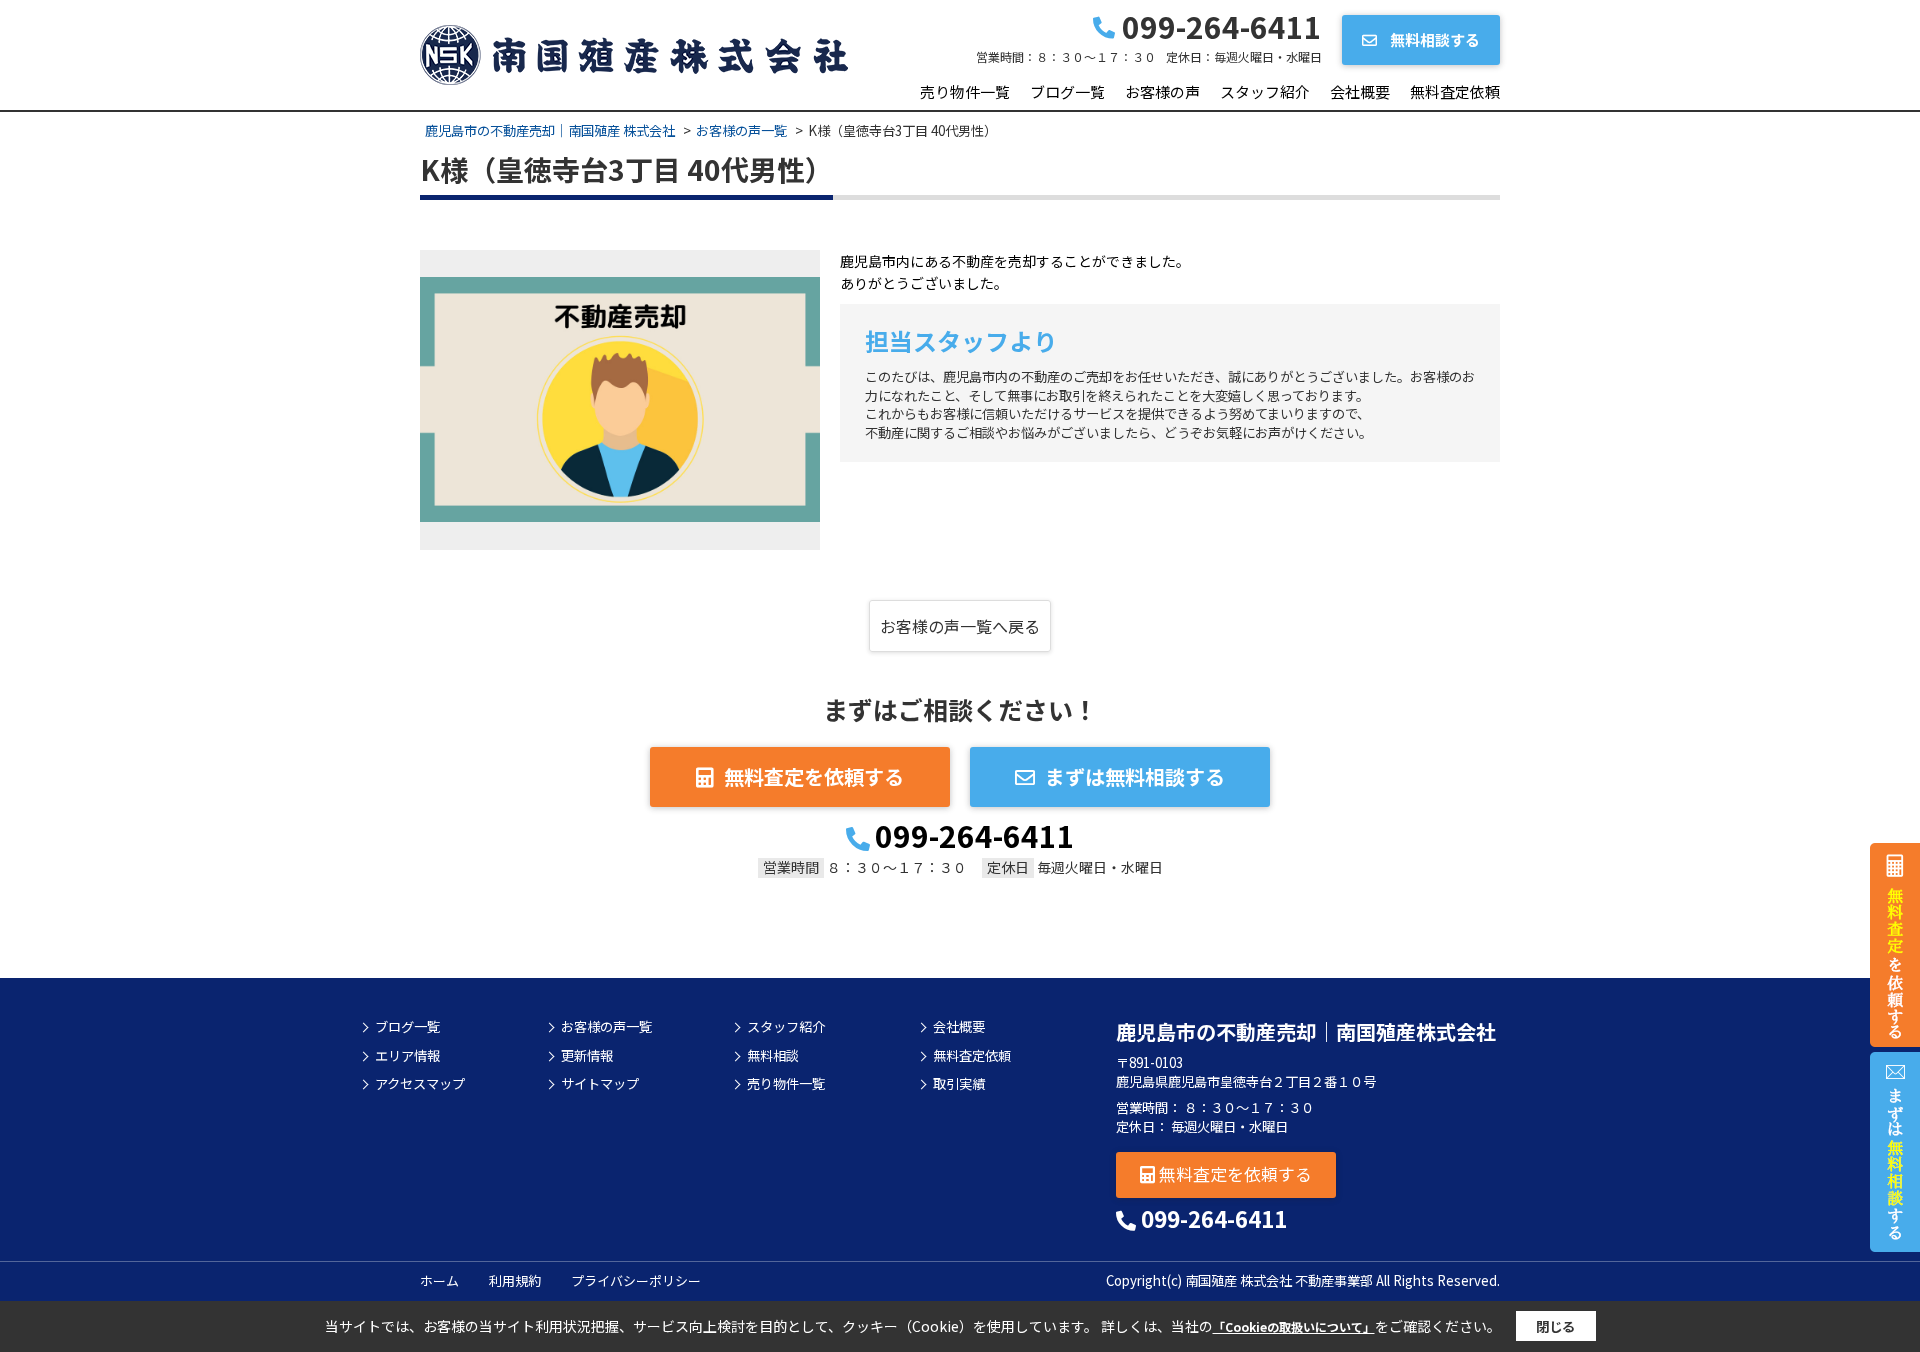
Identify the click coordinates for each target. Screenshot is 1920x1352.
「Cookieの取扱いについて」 (1294, 1326)
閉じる (1555, 1326)
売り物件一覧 (965, 91)
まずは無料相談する (1135, 776)
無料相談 (773, 1056)
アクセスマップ (420, 1084)
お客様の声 (1162, 91)
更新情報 (587, 1056)
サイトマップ (600, 1084)
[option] (620, 400)
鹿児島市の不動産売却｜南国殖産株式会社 (1306, 1031)
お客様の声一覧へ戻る (960, 626)
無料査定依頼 (1455, 91)
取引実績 (959, 1084)
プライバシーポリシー (636, 1280)
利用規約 (515, 1280)
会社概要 (1360, 91)
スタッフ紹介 (1265, 91)
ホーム (439, 1280)
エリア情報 (407, 1056)
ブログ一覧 (1067, 91)
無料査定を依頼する (814, 776)
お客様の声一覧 (606, 1027)
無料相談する (1433, 39)
